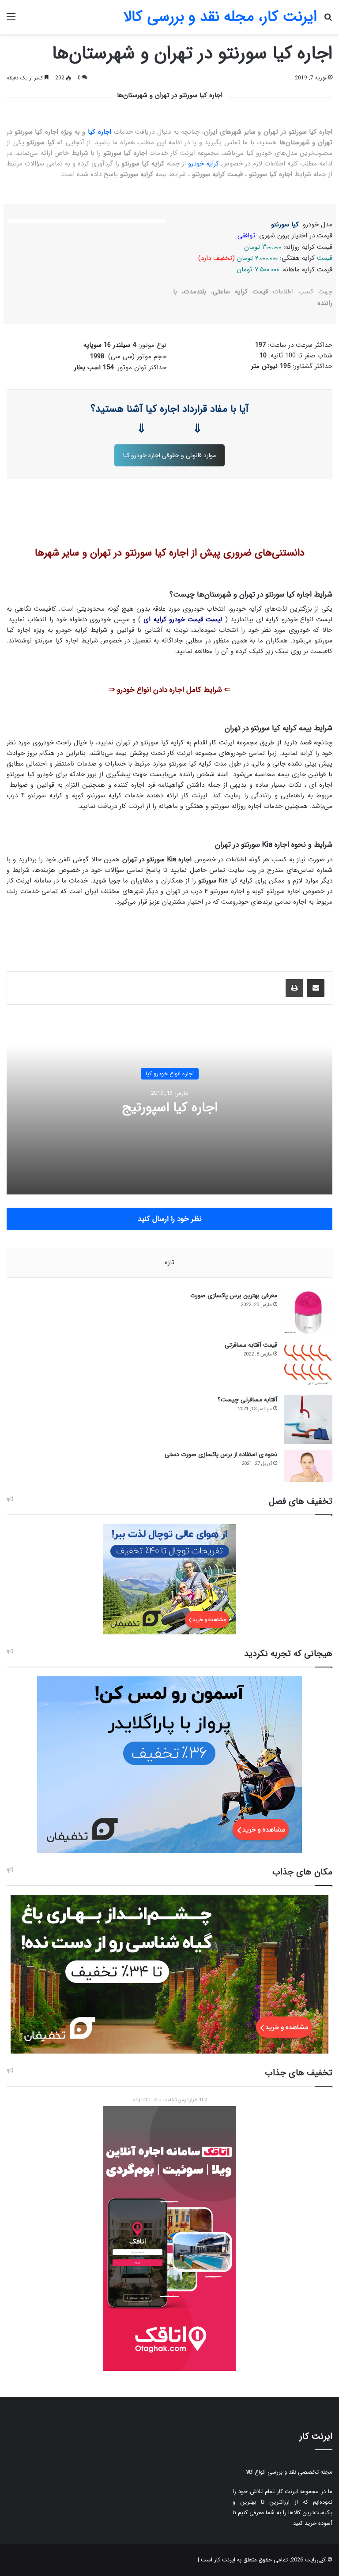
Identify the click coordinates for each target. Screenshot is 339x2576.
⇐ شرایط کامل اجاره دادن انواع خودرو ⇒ (169, 690)
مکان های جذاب (302, 1872)
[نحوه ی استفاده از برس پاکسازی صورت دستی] (308, 1466)
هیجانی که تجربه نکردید (288, 1654)
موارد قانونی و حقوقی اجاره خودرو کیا (169, 455)
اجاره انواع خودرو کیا (170, 1073)
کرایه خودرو (203, 164)
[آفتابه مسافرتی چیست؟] (308, 1419)
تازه (169, 1262)
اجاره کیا (100, 132)
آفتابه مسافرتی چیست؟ (247, 1400)
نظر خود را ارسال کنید (170, 1219)
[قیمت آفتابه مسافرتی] (308, 1365)
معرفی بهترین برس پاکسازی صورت (234, 1296)
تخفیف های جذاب (299, 2073)
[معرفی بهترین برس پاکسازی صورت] (308, 1312)
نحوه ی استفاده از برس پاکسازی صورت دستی (221, 1454)
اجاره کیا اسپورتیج (170, 1107)
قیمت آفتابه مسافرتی (251, 1345)
